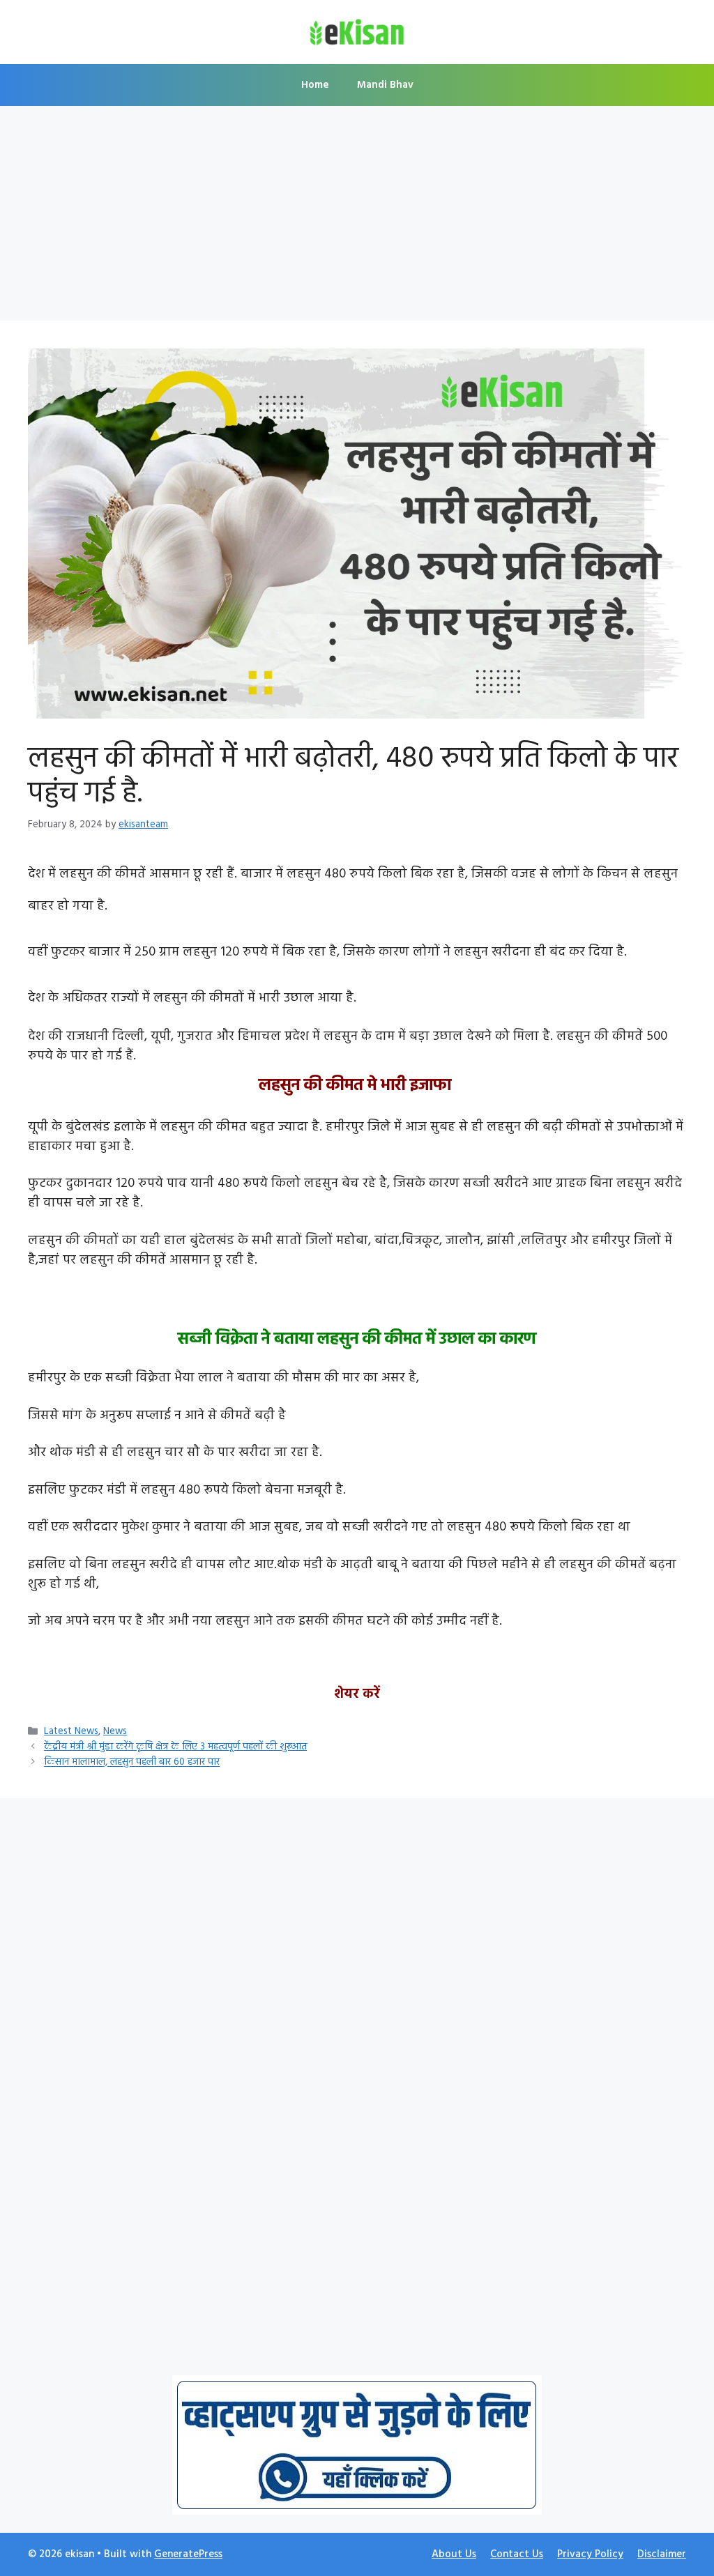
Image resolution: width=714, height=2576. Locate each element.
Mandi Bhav (385, 85)
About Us (454, 2554)
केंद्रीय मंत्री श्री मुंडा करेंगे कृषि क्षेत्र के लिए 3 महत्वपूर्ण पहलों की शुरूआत (175, 1747)
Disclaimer (662, 2554)
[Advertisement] (357, 217)
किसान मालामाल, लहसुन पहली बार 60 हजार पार (132, 1763)
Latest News (71, 1732)
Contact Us (517, 2554)
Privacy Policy (590, 2554)
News (115, 1732)
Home (315, 85)
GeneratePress (188, 2554)
